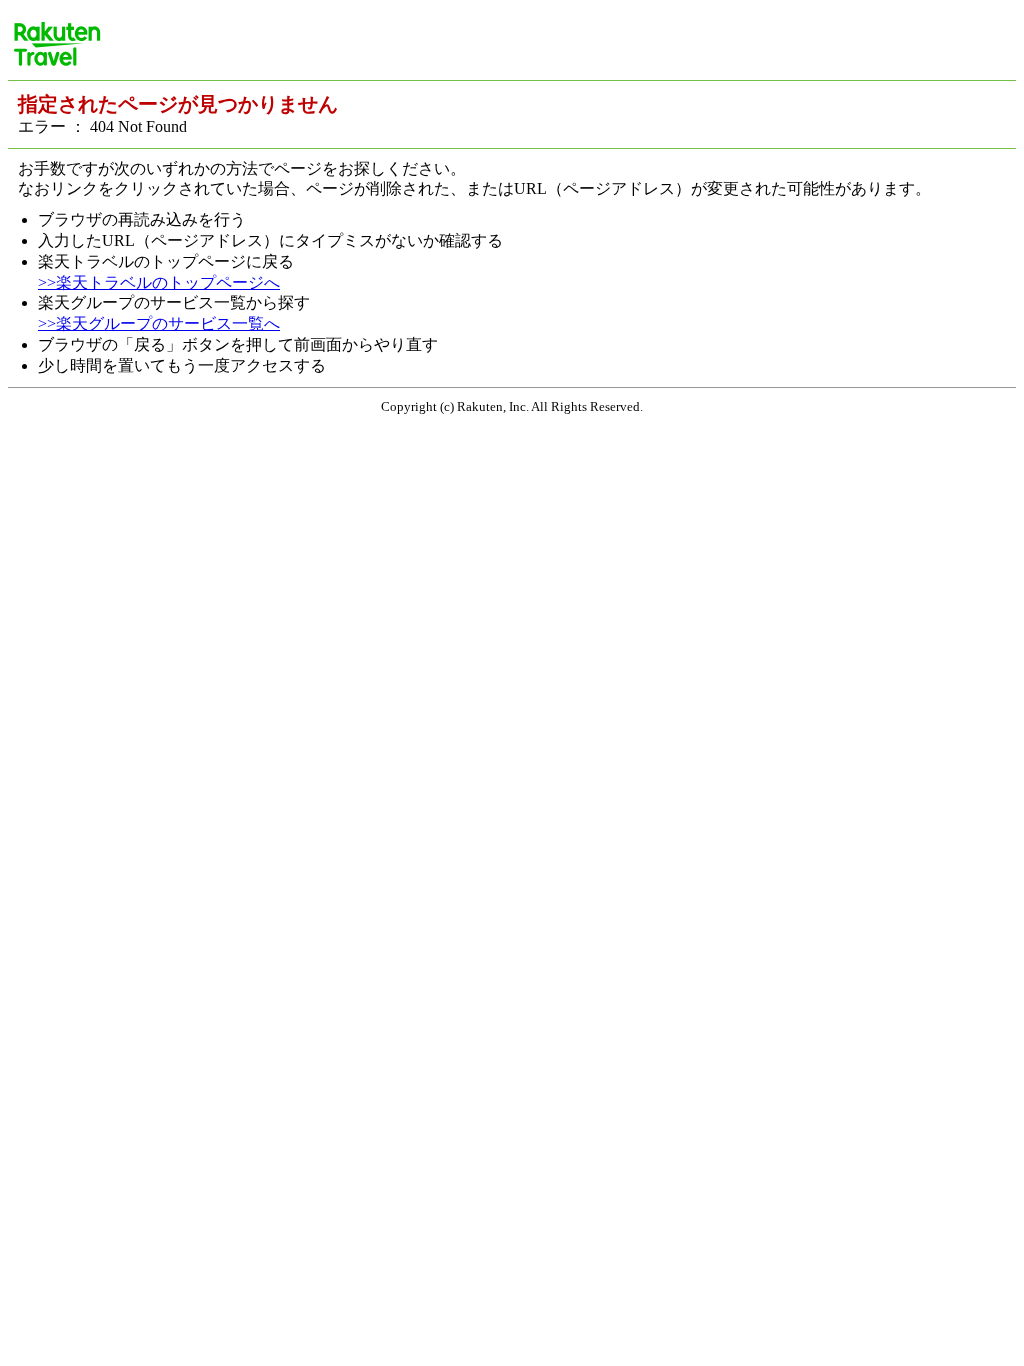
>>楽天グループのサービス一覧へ (159, 323)
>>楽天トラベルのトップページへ (159, 282)
